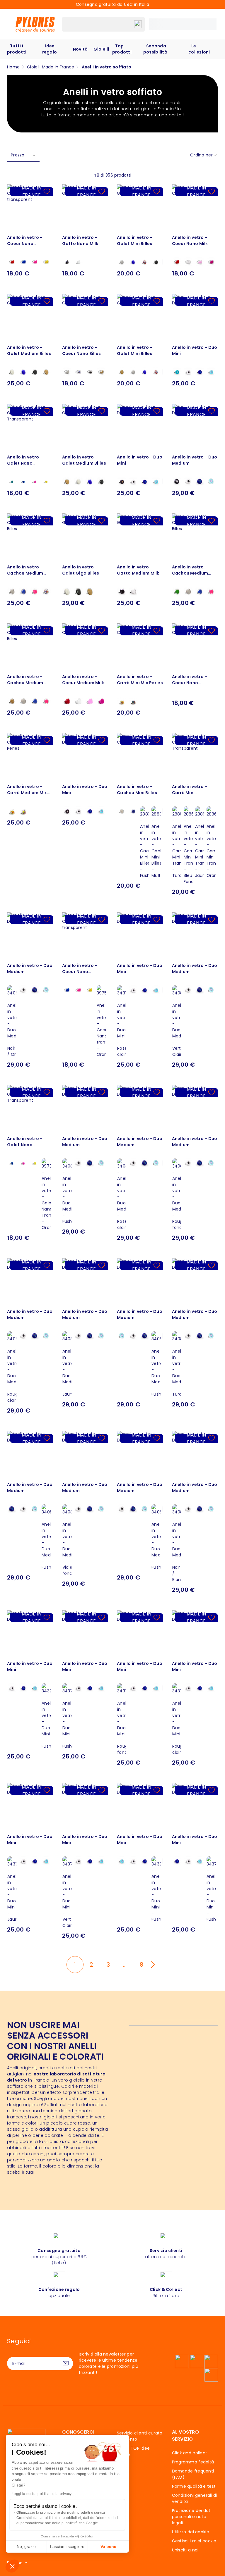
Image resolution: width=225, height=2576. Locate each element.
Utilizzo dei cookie (191, 2532)
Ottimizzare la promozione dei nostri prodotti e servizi (61, 2513)
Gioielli (101, 49)
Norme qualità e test (194, 2486)
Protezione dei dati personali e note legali (192, 2517)
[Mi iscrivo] (66, 2363)
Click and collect (190, 2453)
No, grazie (26, 2546)
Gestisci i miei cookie (194, 2541)
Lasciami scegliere (67, 2546)
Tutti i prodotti (17, 49)
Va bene (108, 2546)
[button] (12, 2566)
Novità (80, 49)
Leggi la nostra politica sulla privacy (42, 2494)
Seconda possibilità (155, 49)
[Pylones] (35, 24)
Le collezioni (199, 49)
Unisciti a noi (185, 2550)
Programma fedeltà (193, 2462)
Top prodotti (122, 49)
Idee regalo (50, 49)
